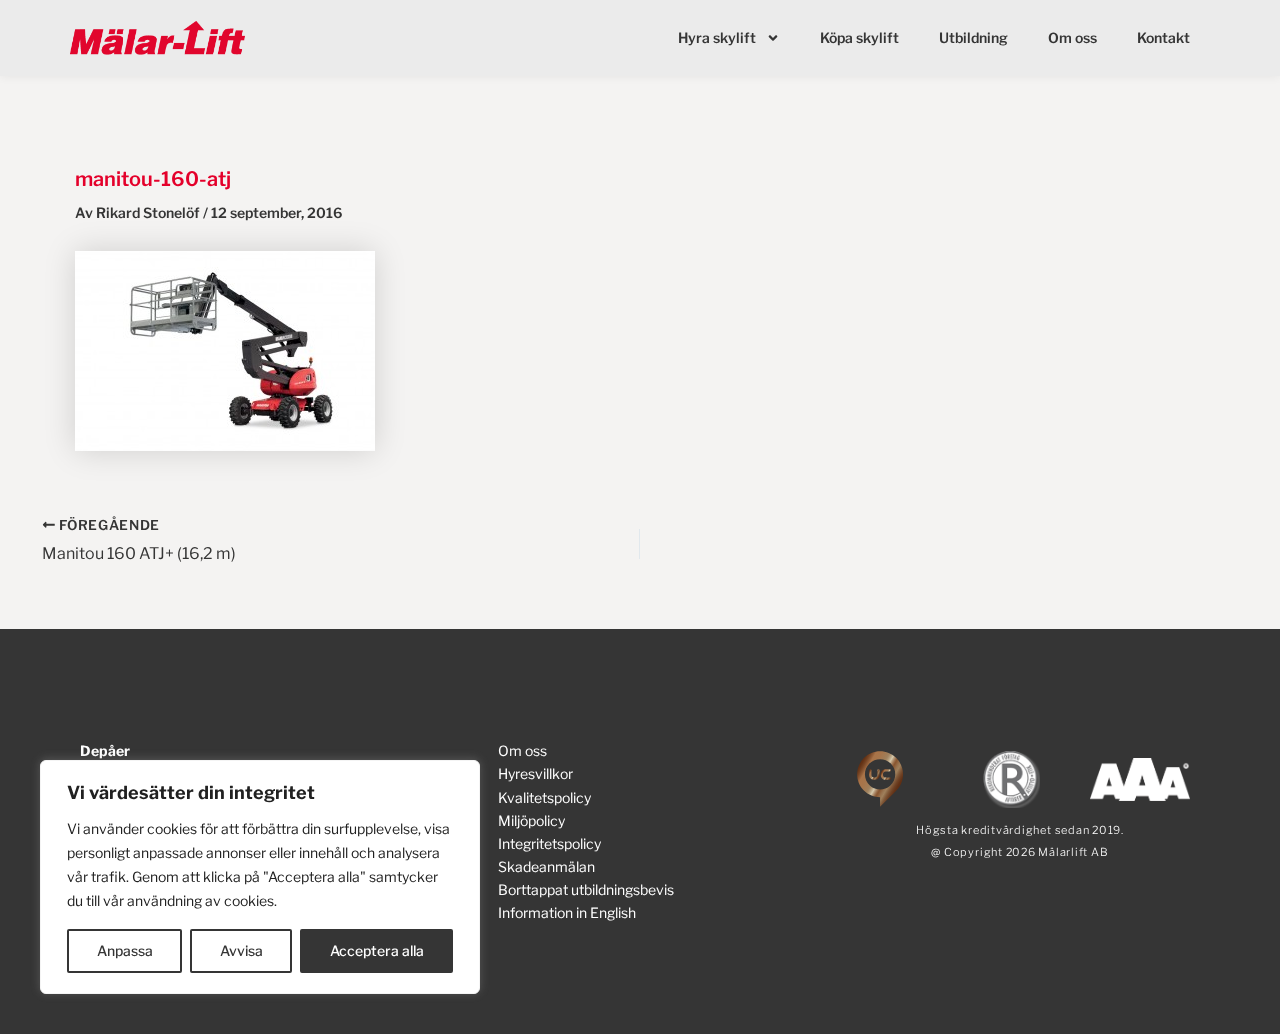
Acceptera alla (377, 950)
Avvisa (241, 950)
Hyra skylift (717, 37)
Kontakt (1163, 37)
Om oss (1072, 37)
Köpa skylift (859, 37)
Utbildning (973, 37)
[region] (260, 877)
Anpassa (125, 950)
